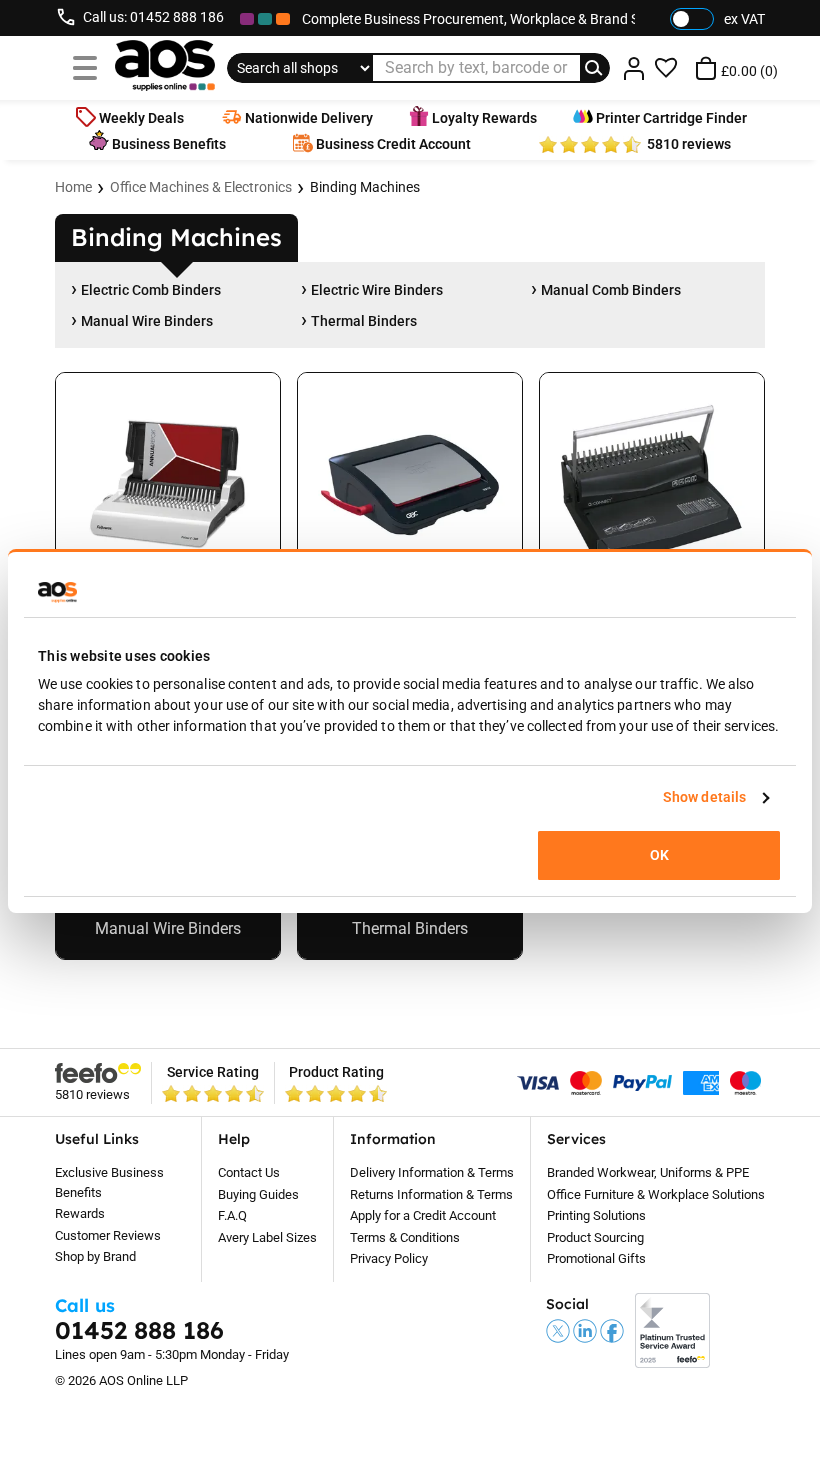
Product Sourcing (595, 1237)
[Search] (595, 68)
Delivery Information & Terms (432, 1172)
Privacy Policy (389, 1258)
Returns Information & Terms (431, 1194)
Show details (704, 797)
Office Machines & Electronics (201, 187)
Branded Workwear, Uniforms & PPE (648, 1172)
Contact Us (249, 1172)
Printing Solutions (596, 1215)
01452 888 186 (177, 17)
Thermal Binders (364, 321)
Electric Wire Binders (377, 290)
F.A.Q (232, 1215)
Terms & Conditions (405, 1237)
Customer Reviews (108, 1235)
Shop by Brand (95, 1256)
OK (659, 855)
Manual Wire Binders (147, 321)
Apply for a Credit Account (423, 1215)
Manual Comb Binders (611, 290)
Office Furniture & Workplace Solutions (656, 1194)
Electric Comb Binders (151, 290)
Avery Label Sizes (267, 1237)
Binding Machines (365, 187)
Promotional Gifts (596, 1258)
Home (73, 187)
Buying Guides (258, 1194)
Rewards (80, 1213)
